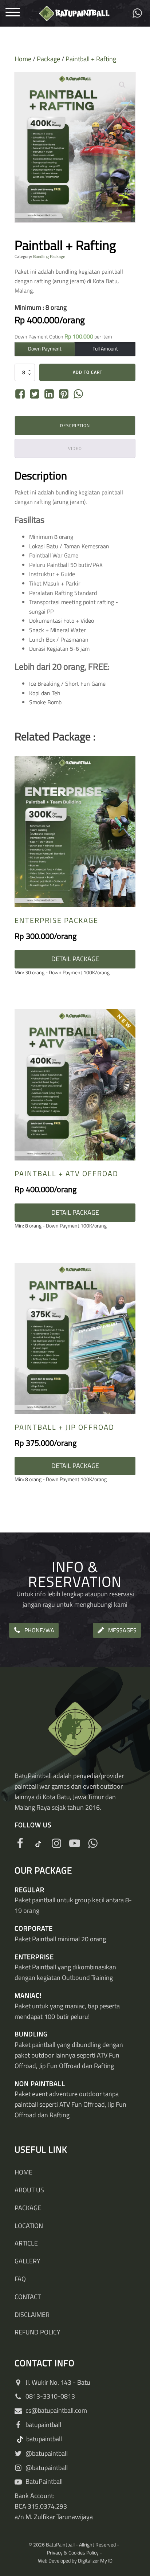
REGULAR (29, 1890)
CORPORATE (34, 1928)
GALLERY (27, 2261)
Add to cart (88, 372)
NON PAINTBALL (40, 2084)
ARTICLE (26, 2243)
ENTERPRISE (34, 1957)
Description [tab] (75, 425)
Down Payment (45, 349)
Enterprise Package (56, 920)
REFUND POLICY (37, 2332)
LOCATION (29, 2226)
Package (48, 59)
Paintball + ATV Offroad (66, 1173)
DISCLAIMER (32, 2315)
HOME (23, 2172)
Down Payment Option (63, 336)
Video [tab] (75, 448)
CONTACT (28, 2297)
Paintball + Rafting (91, 59)
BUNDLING (31, 2034)
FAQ (20, 2279)
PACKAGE (28, 2208)
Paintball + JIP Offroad (64, 1427)
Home (23, 59)
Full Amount (105, 349)
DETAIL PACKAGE (75, 959)
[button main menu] (13, 13)
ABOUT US (29, 2190)
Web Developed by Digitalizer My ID (75, 2561)
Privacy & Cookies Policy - (75, 2552)
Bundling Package (49, 256)
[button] (122, 85)
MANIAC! (28, 1995)
